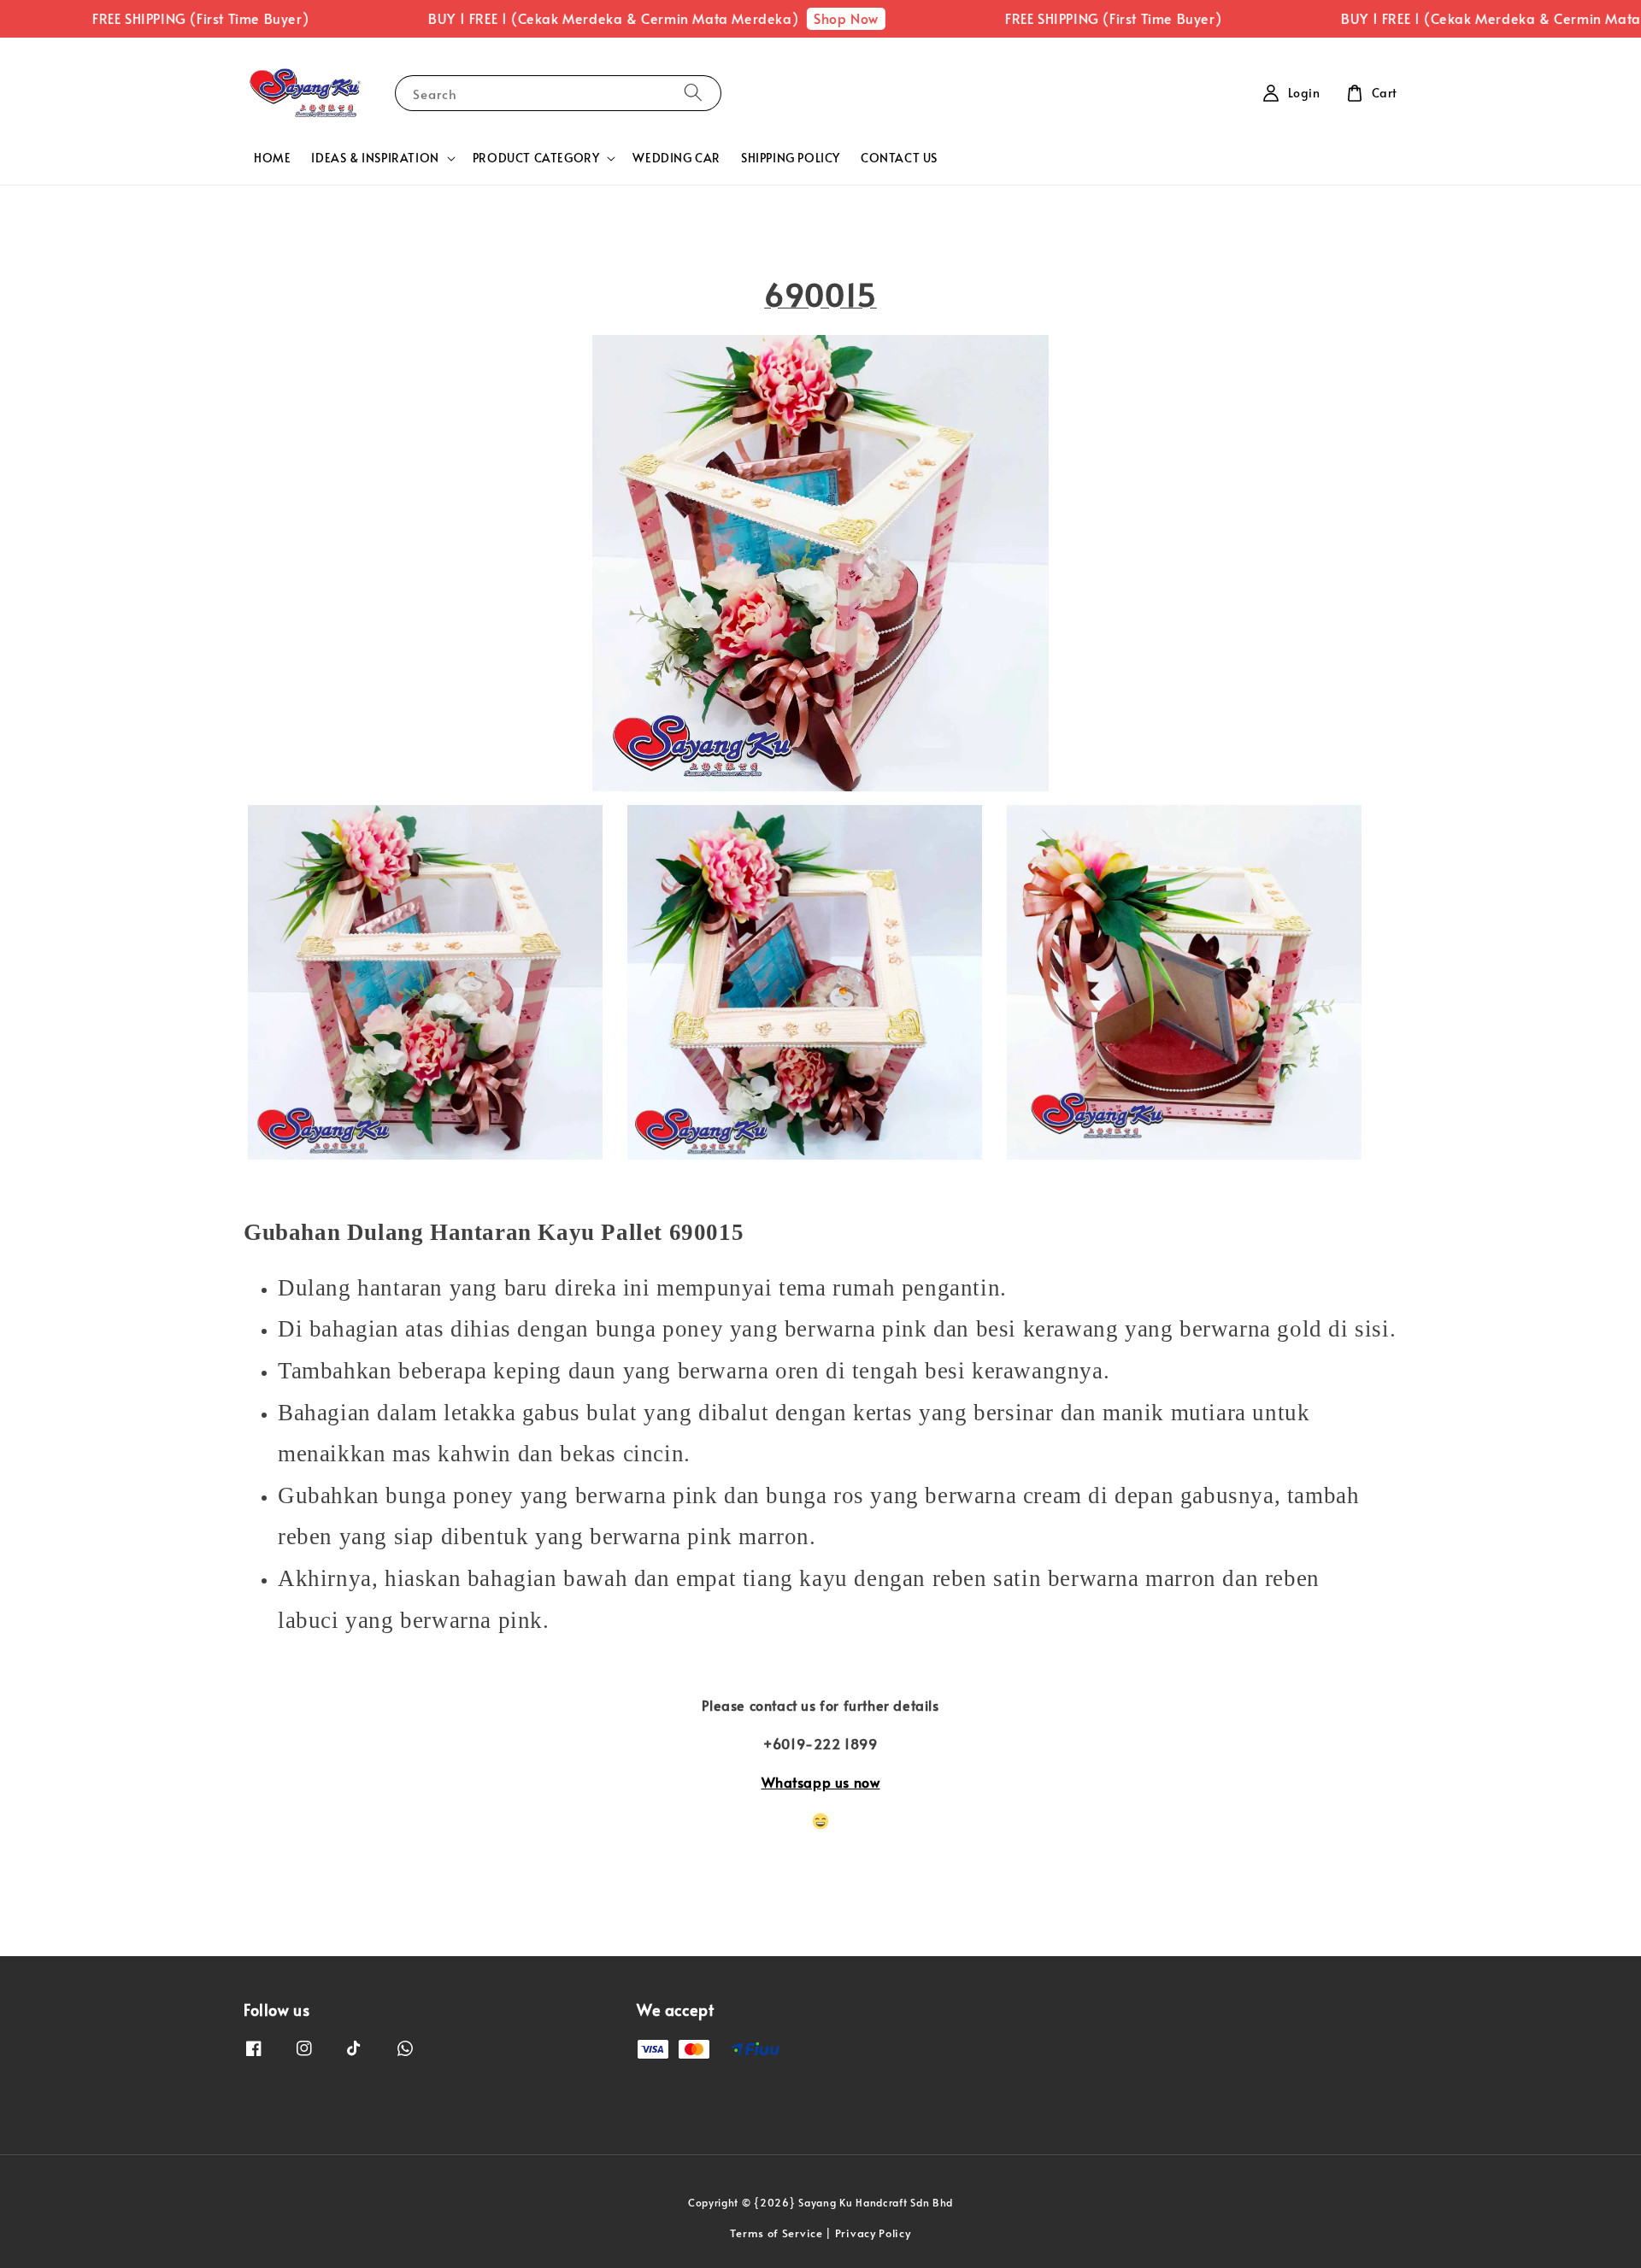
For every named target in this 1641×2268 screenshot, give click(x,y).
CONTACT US (899, 158)
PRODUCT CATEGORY (536, 158)
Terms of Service (776, 2233)
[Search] (693, 93)
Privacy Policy (873, 2233)
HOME (272, 158)
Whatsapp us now (821, 1782)
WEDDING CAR (676, 158)
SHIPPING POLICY (791, 158)
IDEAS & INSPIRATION (375, 158)
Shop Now (793, 18)
